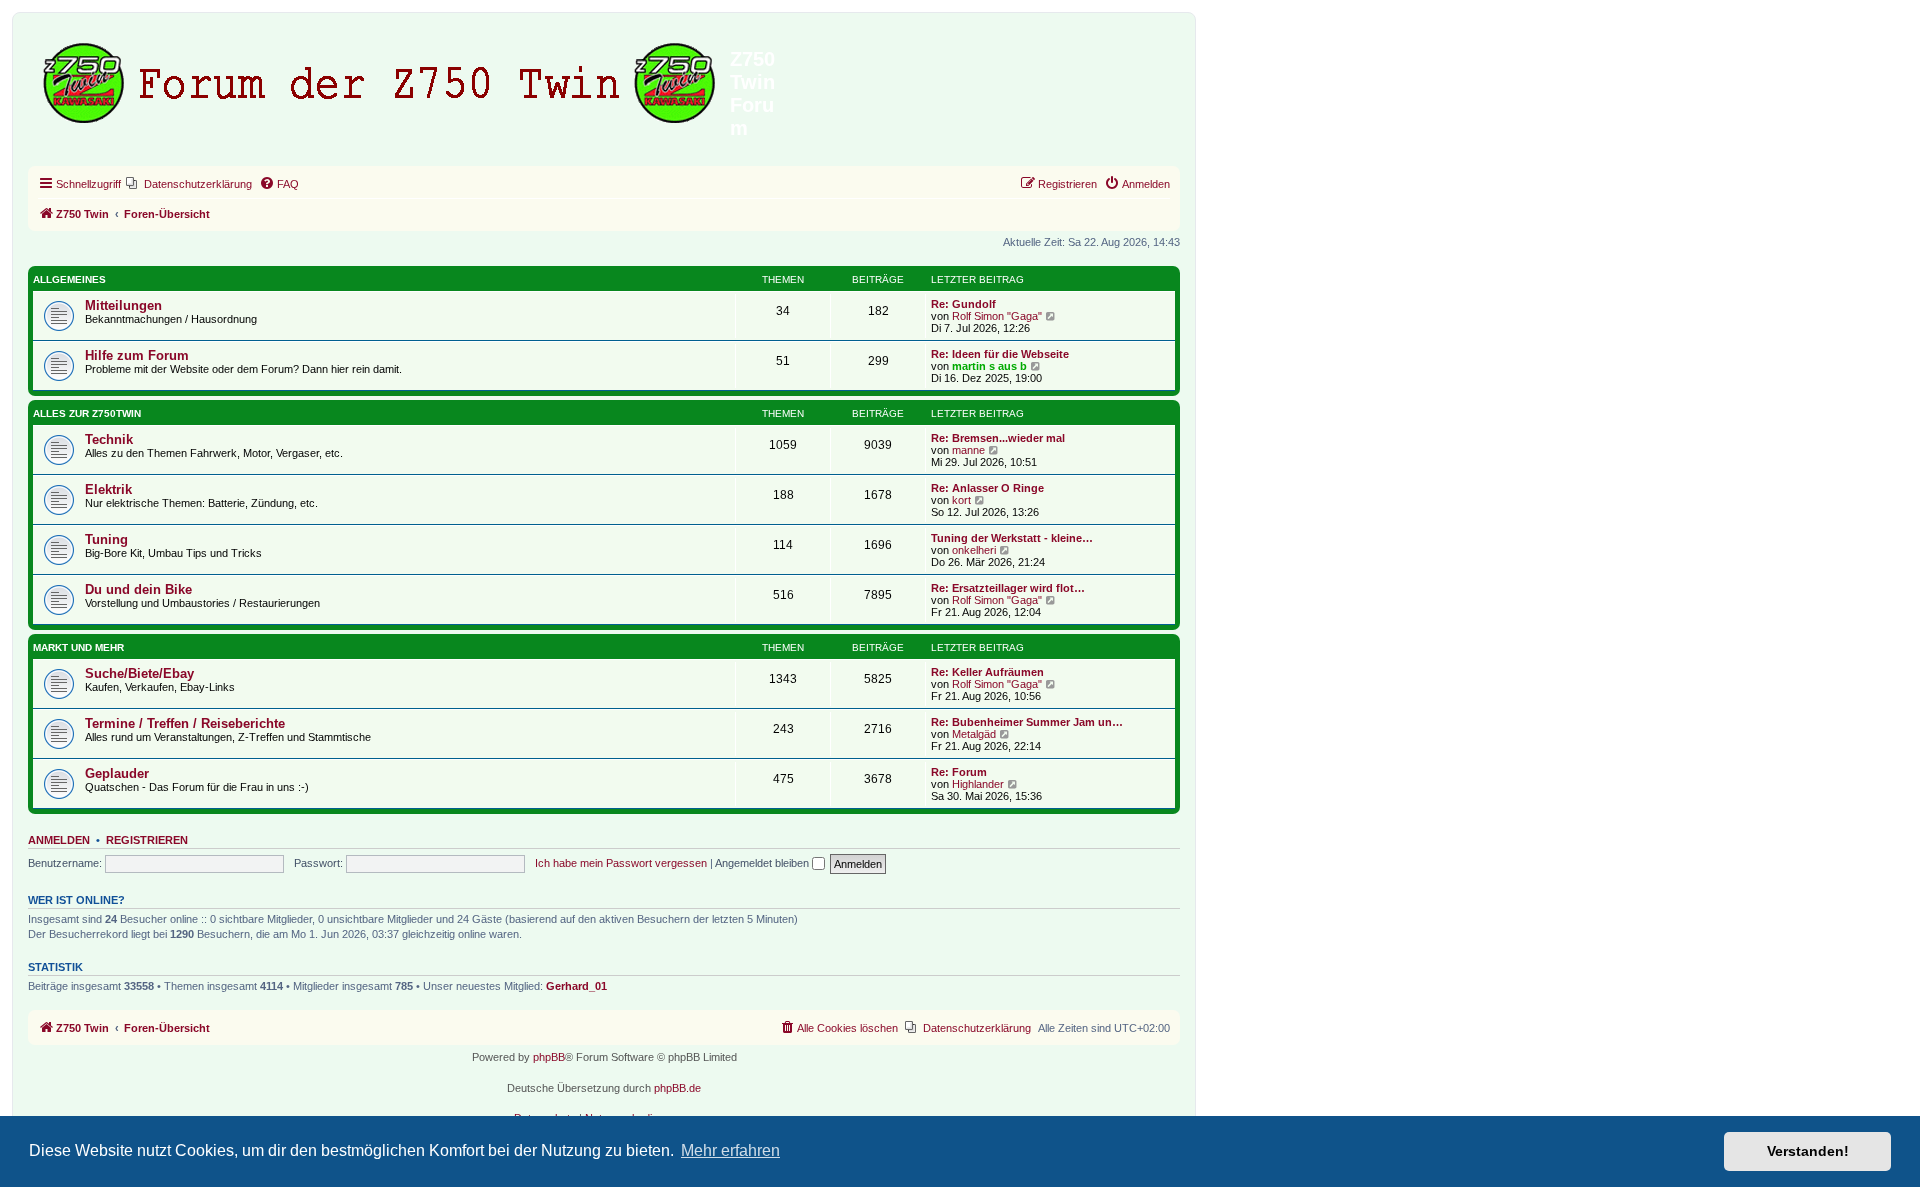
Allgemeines (69, 279)
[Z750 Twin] (381, 79)
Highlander (978, 784)
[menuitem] (189, 184)
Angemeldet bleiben (763, 863)
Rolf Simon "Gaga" (997, 316)
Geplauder (117, 773)
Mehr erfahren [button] (730, 1150)
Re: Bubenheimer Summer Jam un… (1027, 722)
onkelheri (974, 550)
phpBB (549, 1057)
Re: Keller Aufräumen (987, 672)
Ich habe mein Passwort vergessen (621, 863)
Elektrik (108, 489)
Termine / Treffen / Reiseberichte (185, 723)
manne (968, 450)
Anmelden (59, 840)
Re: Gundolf (963, 304)
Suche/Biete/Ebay (139, 673)
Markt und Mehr (78, 647)
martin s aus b (989, 366)
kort (961, 500)
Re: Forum (959, 772)
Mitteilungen (123, 305)
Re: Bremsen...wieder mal (998, 438)
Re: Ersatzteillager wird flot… (1008, 588)
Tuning (106, 539)
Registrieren (147, 840)
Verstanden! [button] (1808, 1151)
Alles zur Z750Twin (87, 413)
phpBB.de (677, 1088)
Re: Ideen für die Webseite (1000, 354)
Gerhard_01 (576, 986)
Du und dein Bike (138, 589)
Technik (109, 439)
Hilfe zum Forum (137, 355)
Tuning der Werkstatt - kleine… (1012, 538)
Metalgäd (974, 734)
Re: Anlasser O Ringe (987, 488)
